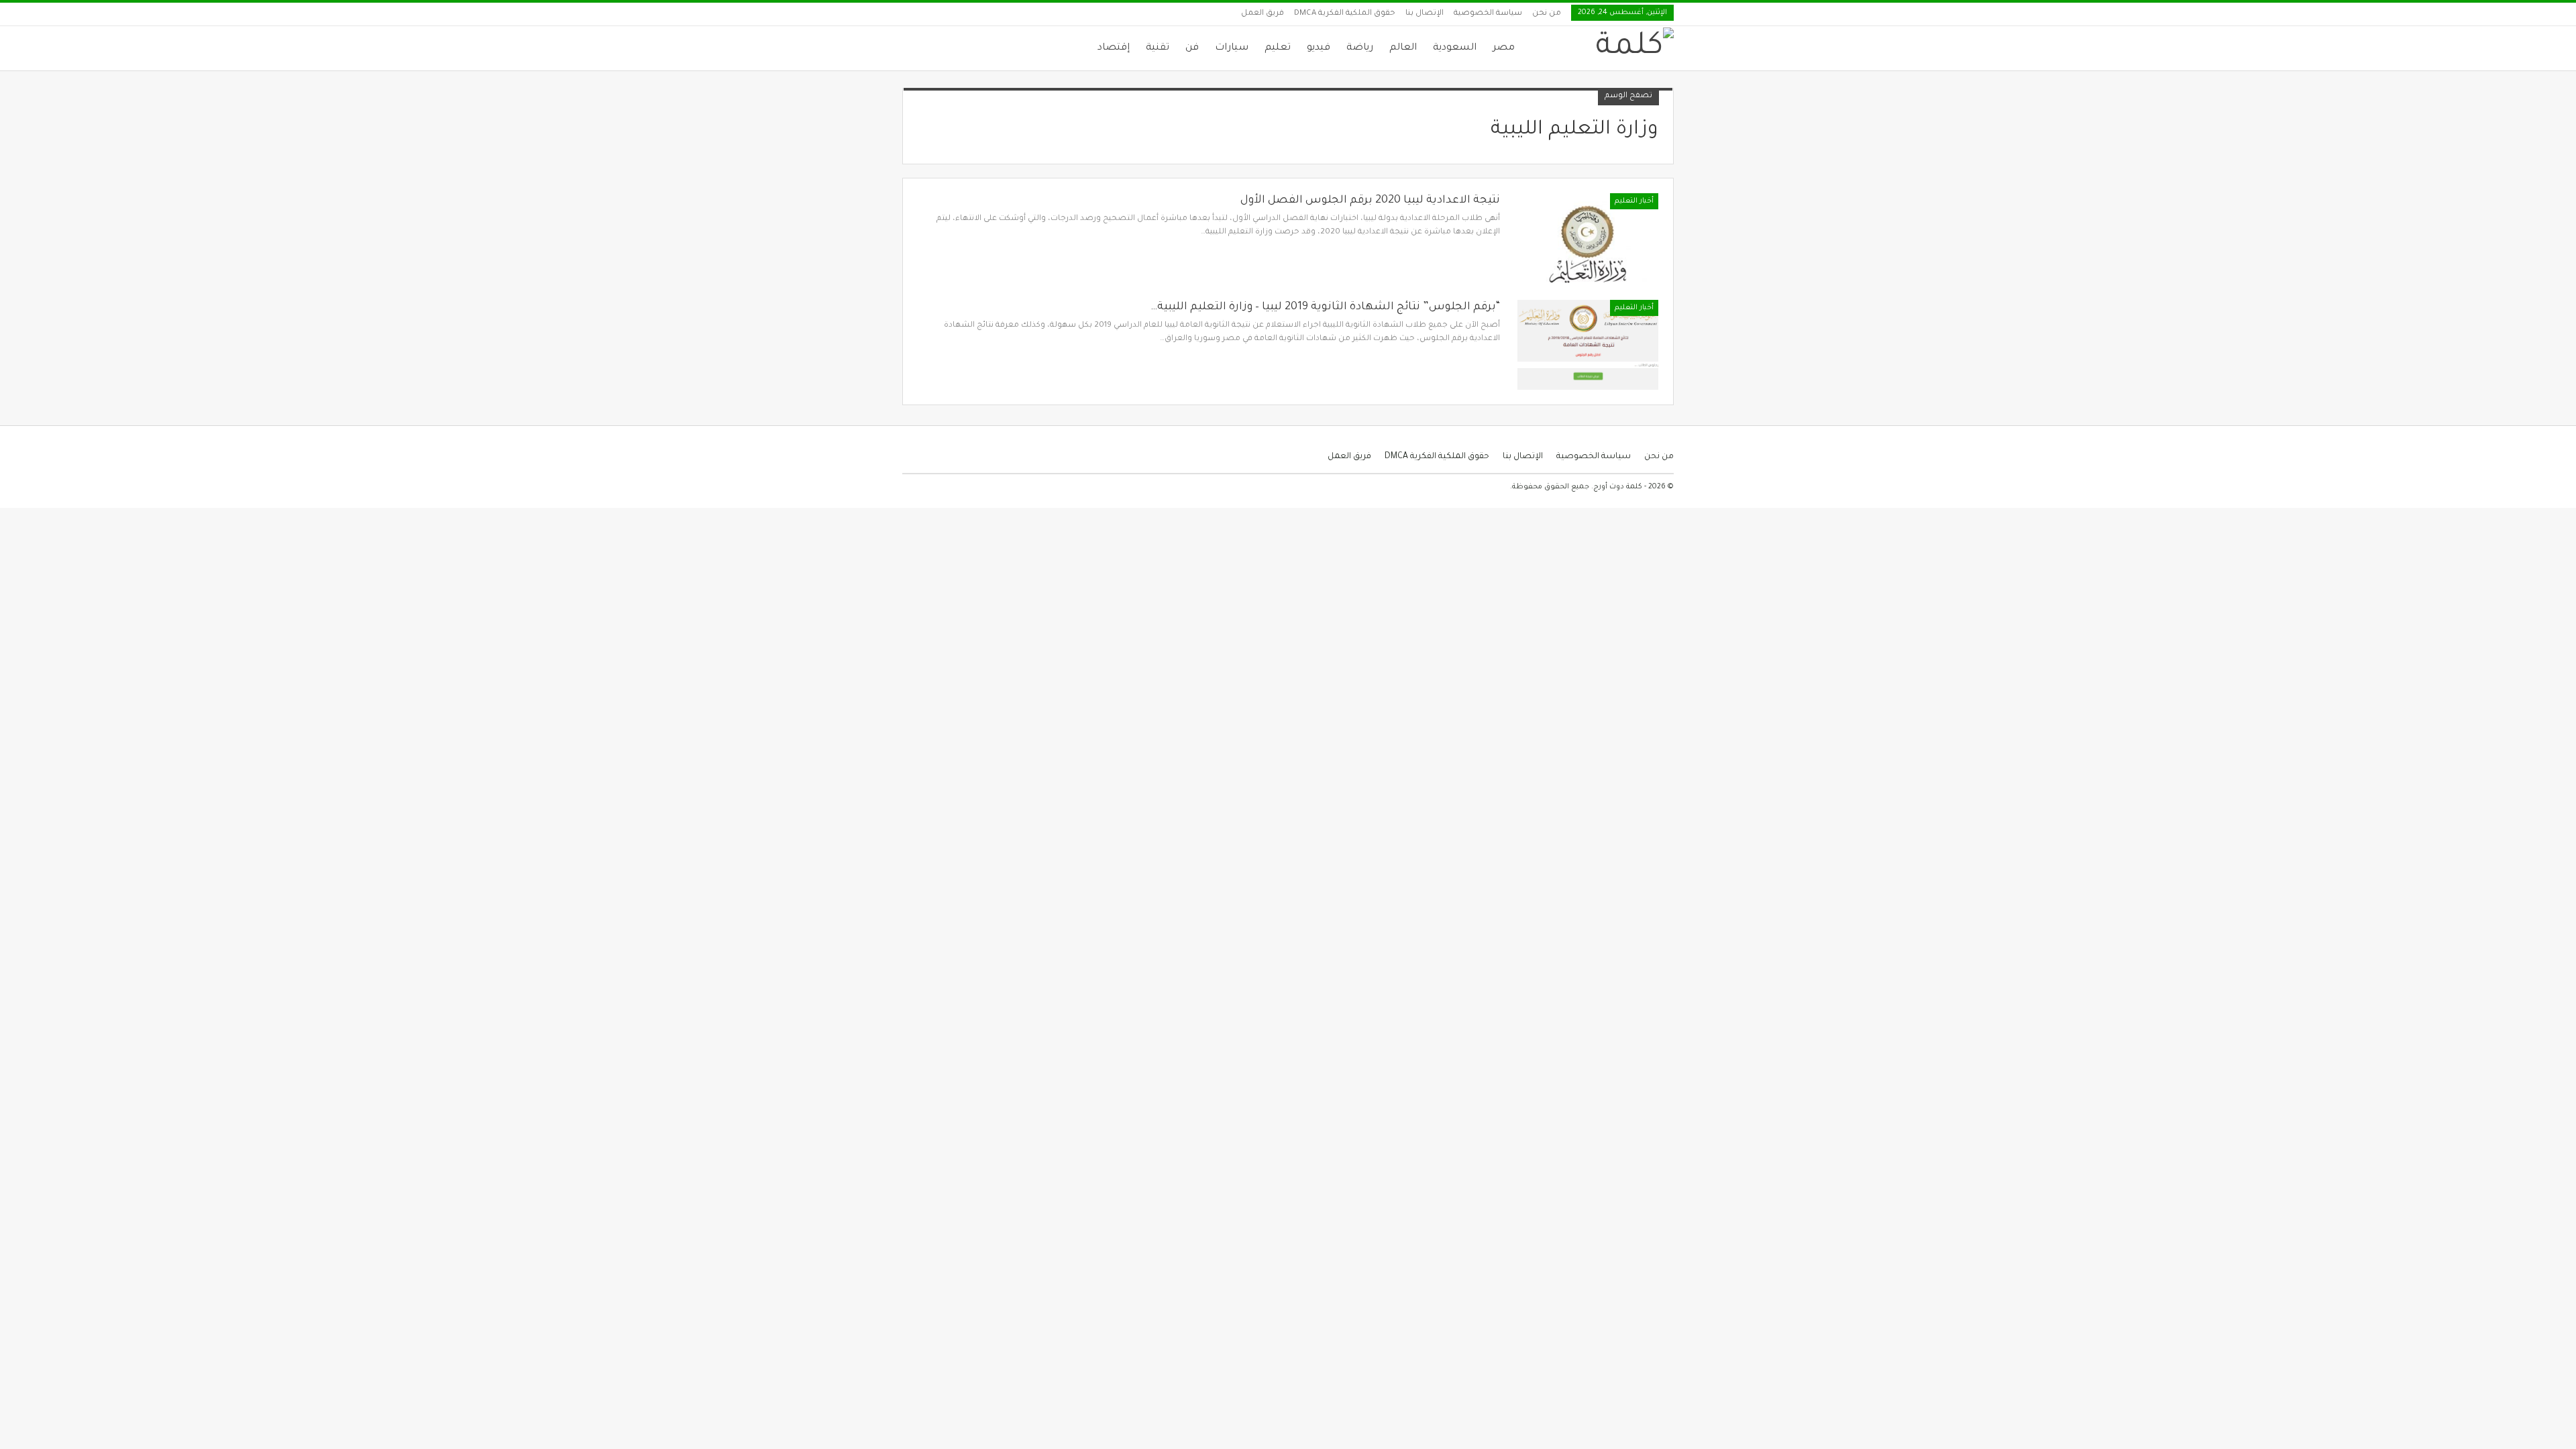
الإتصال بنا (1425, 14)
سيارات (1232, 48)
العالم (1403, 48)
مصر (1504, 48)
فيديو (1319, 48)
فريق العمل (1263, 14)
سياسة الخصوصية (1488, 14)
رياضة (1360, 48)
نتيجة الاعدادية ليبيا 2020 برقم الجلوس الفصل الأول (1370, 201)
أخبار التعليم (1634, 201)
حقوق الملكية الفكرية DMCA (1345, 14)
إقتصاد (1114, 48)
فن (1192, 48)
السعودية (1455, 48)
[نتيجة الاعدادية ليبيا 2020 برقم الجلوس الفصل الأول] (1588, 238)
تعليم (1278, 48)
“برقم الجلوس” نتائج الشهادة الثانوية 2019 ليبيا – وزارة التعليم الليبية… (1325, 307)
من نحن (1547, 14)
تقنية (1158, 48)
